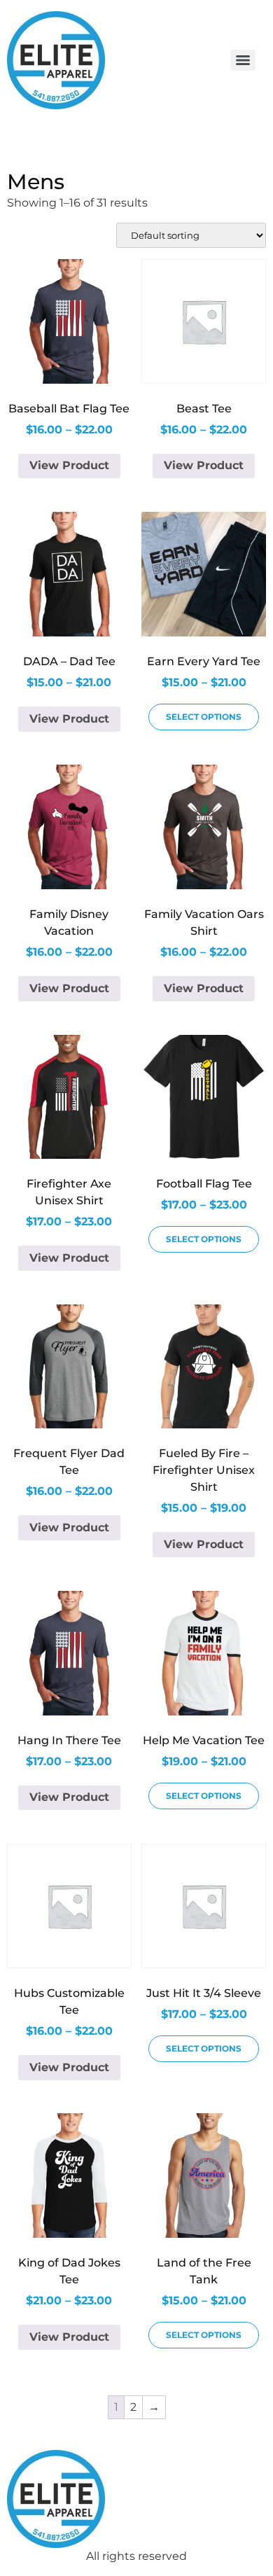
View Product (69, 465)
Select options (204, 717)
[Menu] (243, 60)
